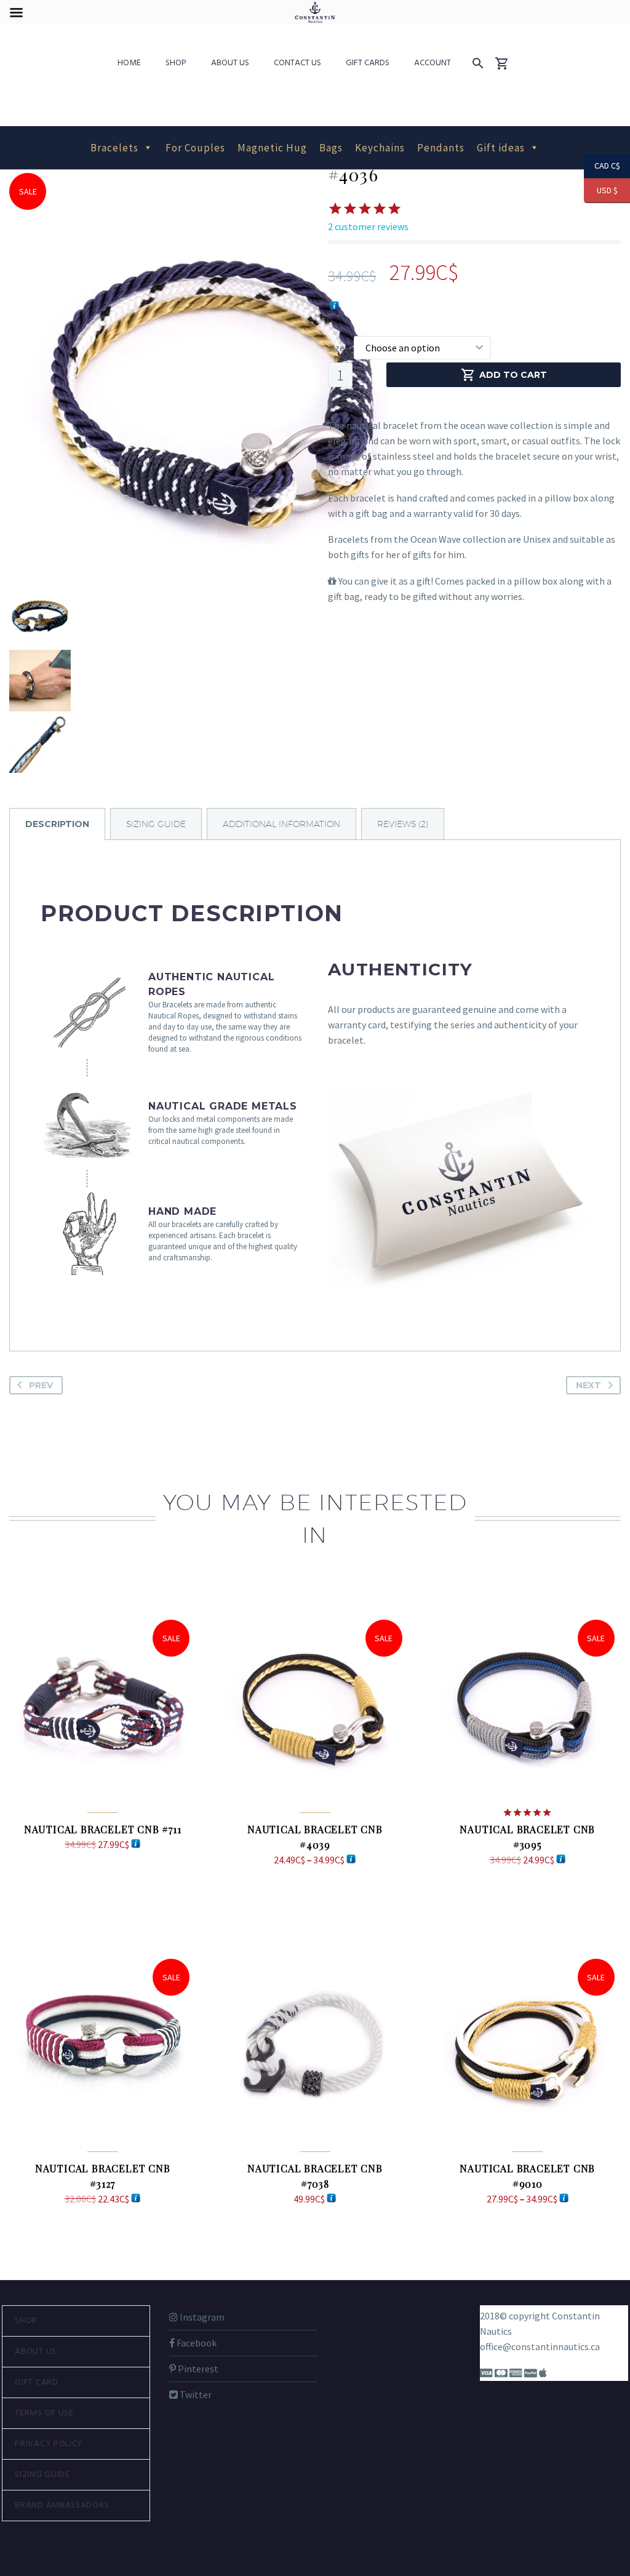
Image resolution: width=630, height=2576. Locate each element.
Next (588, 1385)
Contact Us (297, 63)
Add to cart (513, 375)
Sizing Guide (42, 2475)
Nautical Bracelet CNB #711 (103, 1829)
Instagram (201, 2317)
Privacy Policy (49, 2444)
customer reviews (368, 226)
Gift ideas (501, 148)
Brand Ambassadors (62, 2506)
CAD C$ (602, 166)
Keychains (380, 148)
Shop (176, 63)
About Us (230, 63)
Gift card (36, 2382)
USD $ (601, 190)
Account (433, 63)
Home (129, 63)
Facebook (196, 2343)
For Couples (195, 148)
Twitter (195, 2394)
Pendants (441, 148)
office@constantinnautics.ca (540, 2346)
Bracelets (114, 148)
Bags (331, 148)
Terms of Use (44, 2413)
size (336, 348)
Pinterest (197, 2369)
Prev (41, 1385)
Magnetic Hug (272, 148)
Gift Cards (368, 63)
